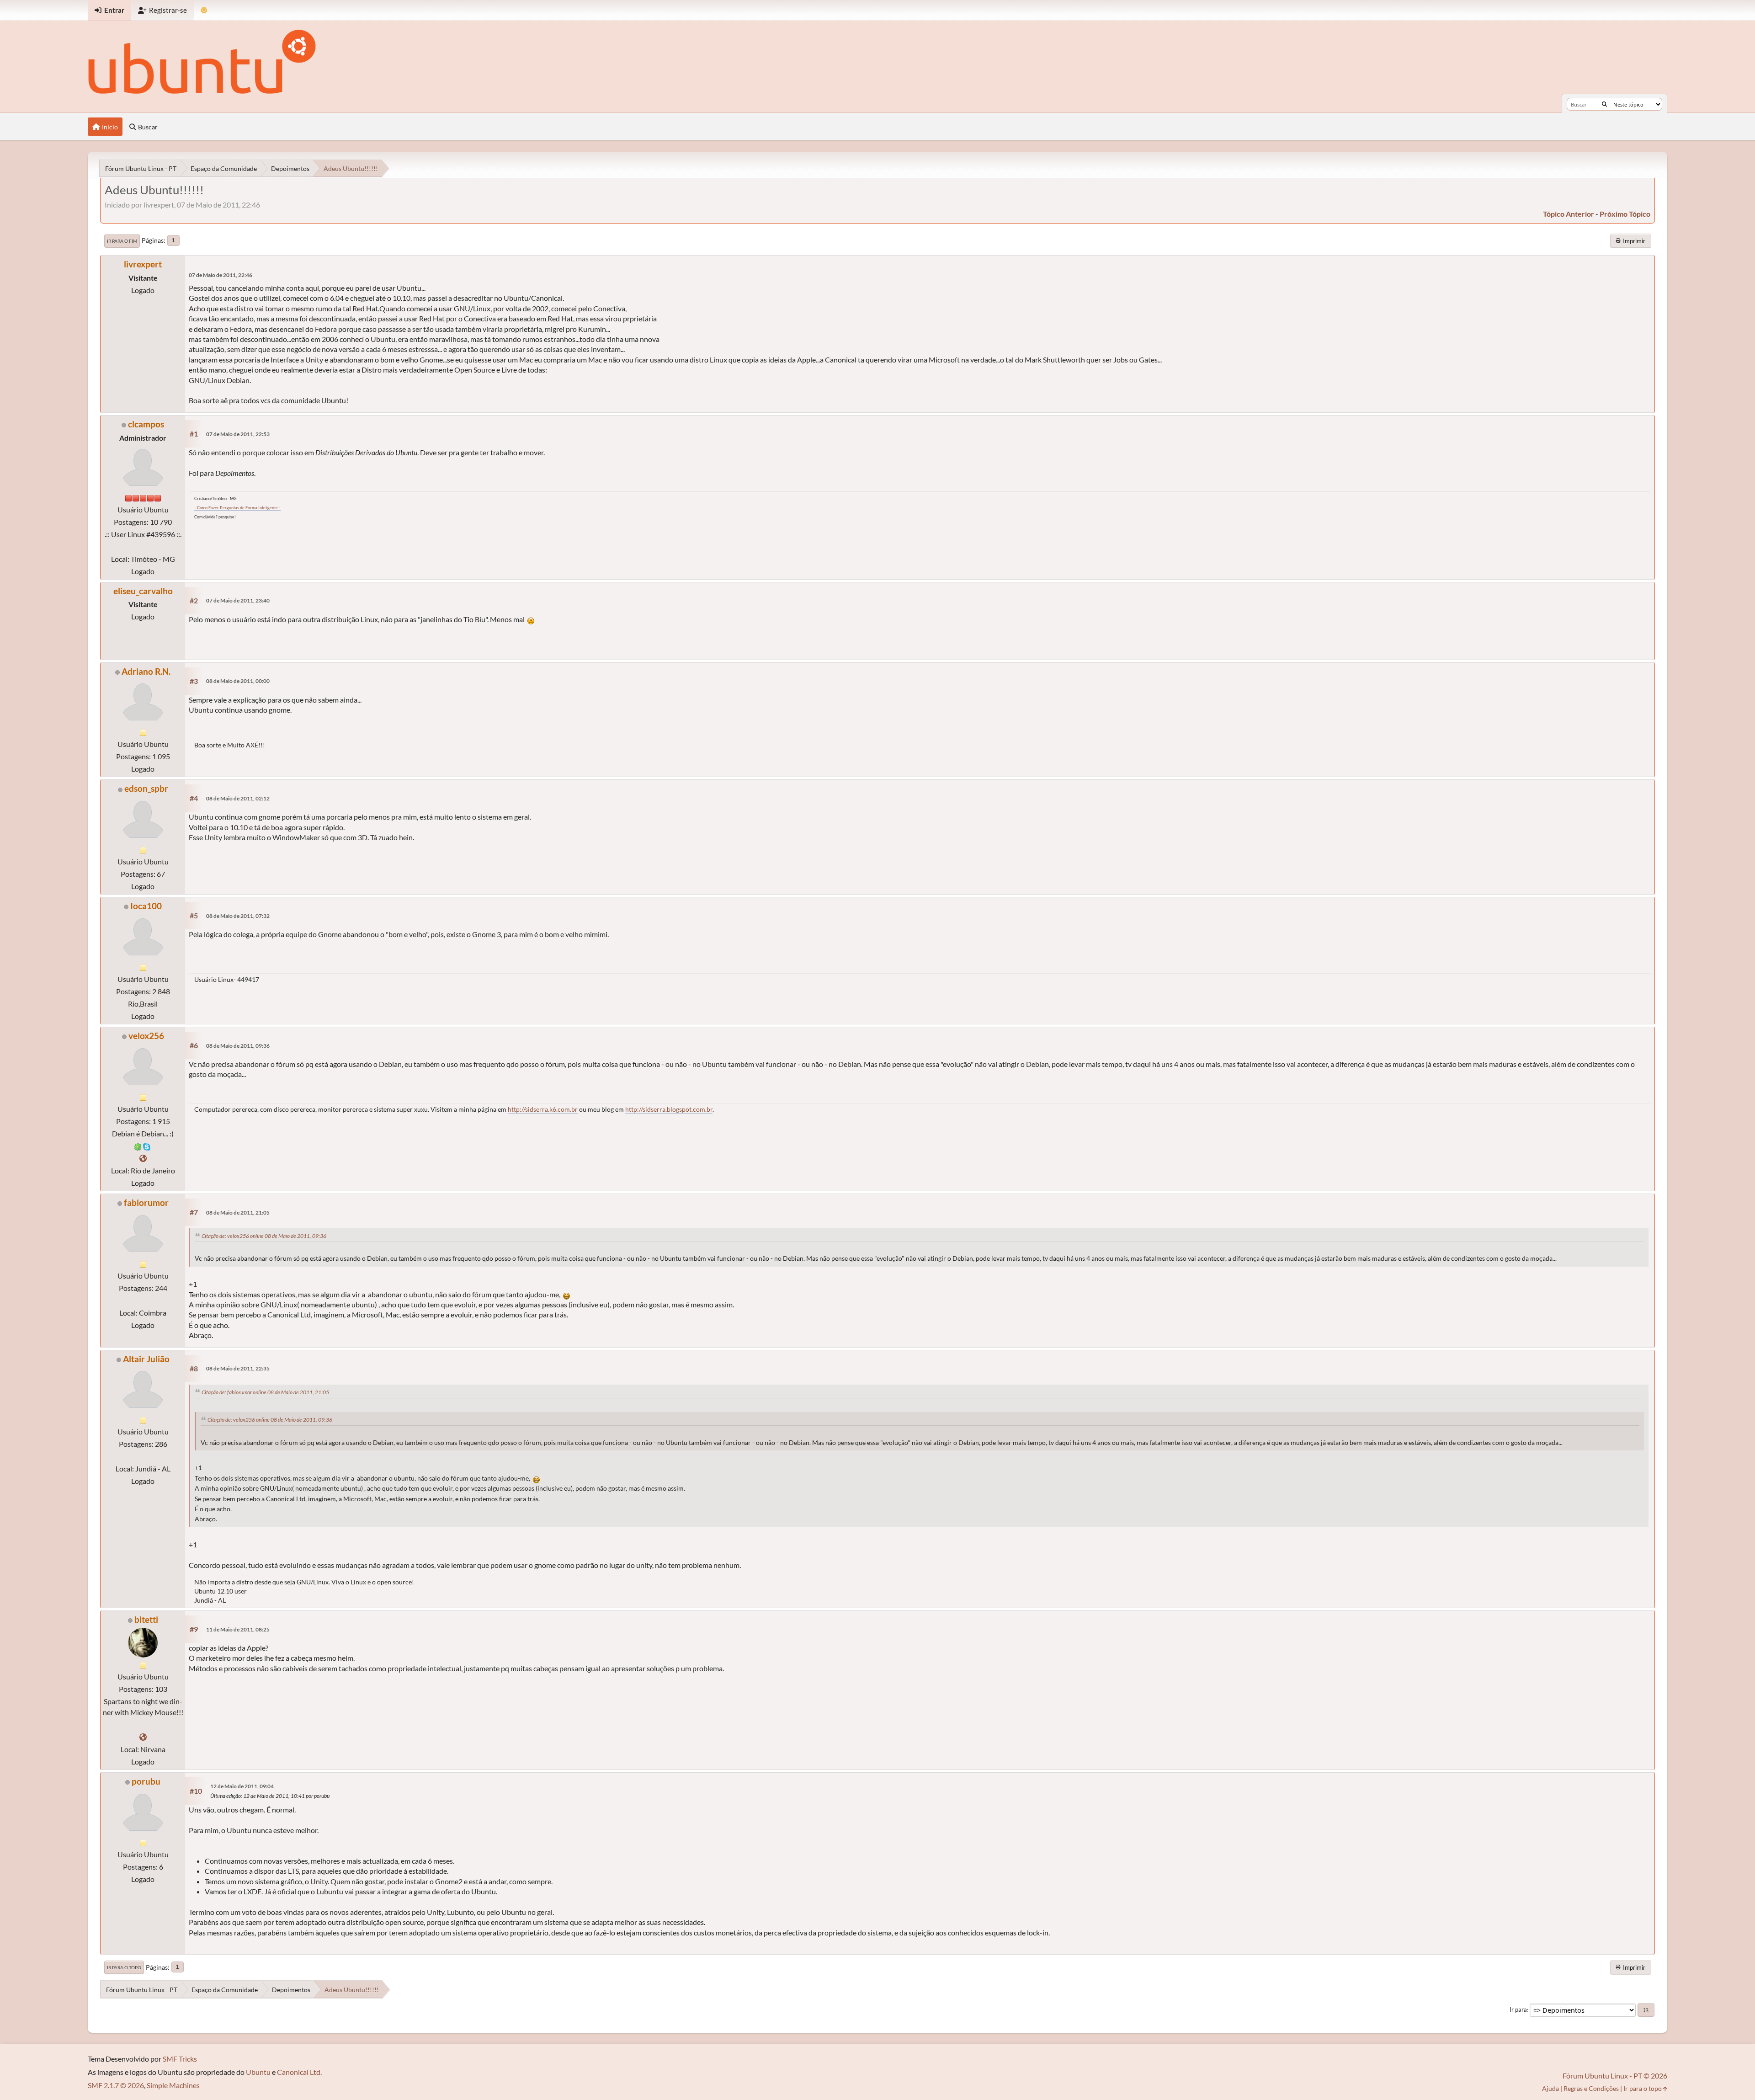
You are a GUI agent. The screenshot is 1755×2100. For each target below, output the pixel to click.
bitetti (146, 1619)
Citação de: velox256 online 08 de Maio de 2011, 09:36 (264, 1236)
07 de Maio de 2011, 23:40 (238, 600)
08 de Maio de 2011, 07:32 (238, 916)
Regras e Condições (1591, 2088)
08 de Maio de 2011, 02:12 (238, 798)
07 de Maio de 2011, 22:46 (221, 275)
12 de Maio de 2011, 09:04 (242, 1786)
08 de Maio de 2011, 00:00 (238, 681)
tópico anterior (1569, 214)
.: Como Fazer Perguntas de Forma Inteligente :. (237, 508)
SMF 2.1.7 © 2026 (116, 2085)
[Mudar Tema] (204, 10)
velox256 (146, 1036)
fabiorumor (146, 1202)
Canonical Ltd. (299, 2072)
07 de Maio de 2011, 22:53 (238, 434)
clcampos (146, 424)
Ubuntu (258, 2072)
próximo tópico (1625, 214)
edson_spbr (146, 788)
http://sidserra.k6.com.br (543, 1109)
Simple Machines (173, 2085)
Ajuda (1550, 2088)
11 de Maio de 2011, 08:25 (238, 1629)
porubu (146, 1781)
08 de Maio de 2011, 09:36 (238, 1046)
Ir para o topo (124, 1967)
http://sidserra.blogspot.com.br (669, 1109)
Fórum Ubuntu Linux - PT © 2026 (1615, 2076)
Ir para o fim (122, 241)
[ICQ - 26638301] (138, 1146)
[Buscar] (1604, 104)
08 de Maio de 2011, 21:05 (238, 1213)
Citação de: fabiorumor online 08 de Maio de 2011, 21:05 (265, 1392)
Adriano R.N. (146, 671)
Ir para (1518, 2010)
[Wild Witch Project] (143, 1737)
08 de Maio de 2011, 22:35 (238, 1368)
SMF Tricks (180, 2059)
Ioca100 (146, 906)
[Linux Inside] (143, 1158)
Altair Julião (146, 1359)
